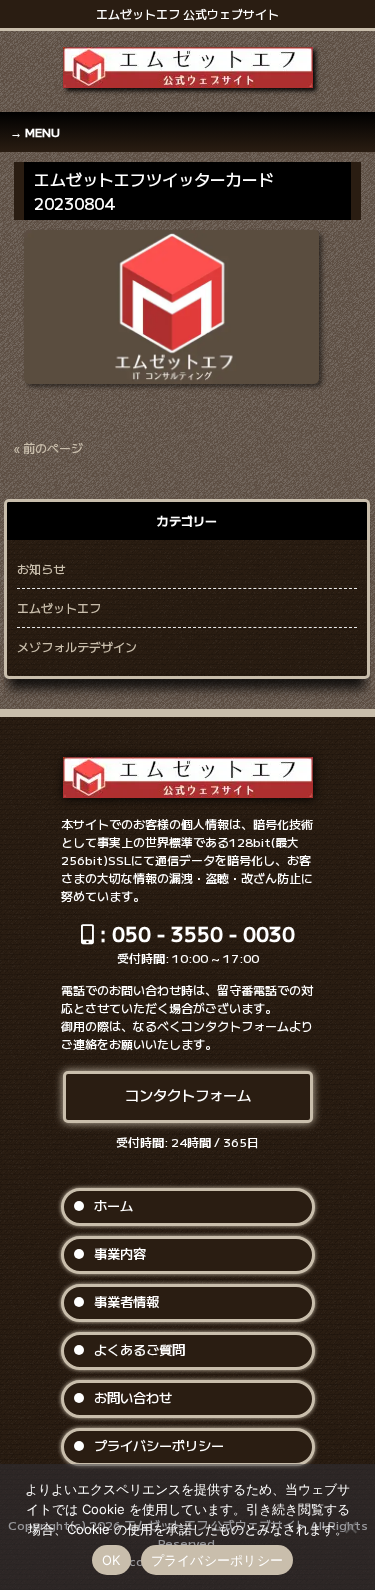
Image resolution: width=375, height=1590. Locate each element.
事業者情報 (126, 1301)
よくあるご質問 (139, 1349)
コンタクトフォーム (188, 1094)
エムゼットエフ (59, 607)
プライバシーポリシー (159, 1445)
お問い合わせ (133, 1397)
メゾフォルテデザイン (77, 646)
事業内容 (120, 1253)
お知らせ (41, 568)
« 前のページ (48, 447)
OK (111, 1560)
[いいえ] (350, 1527)
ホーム (113, 1205)
